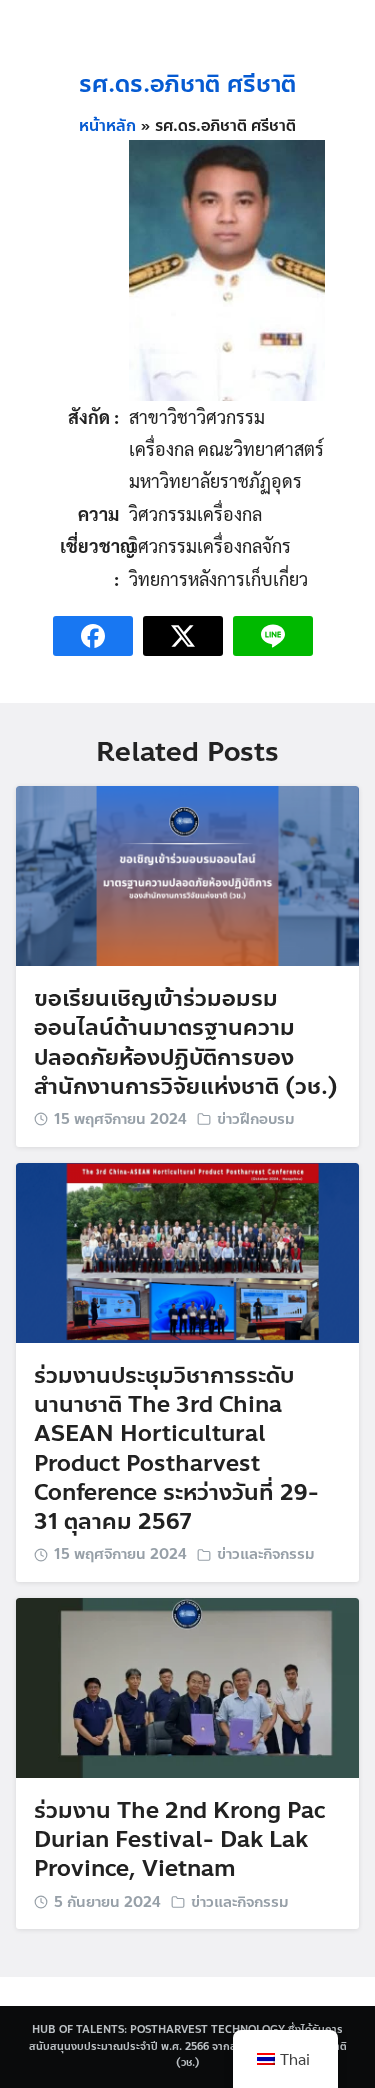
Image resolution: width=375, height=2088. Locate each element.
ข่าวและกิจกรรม (266, 1554)
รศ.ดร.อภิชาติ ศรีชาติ (187, 84)
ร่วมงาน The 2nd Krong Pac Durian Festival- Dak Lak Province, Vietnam (180, 1840)
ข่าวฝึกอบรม (256, 1119)
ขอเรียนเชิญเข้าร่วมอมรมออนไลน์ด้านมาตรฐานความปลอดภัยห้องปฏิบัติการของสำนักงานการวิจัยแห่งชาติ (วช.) (186, 1042)
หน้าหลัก (107, 126)
